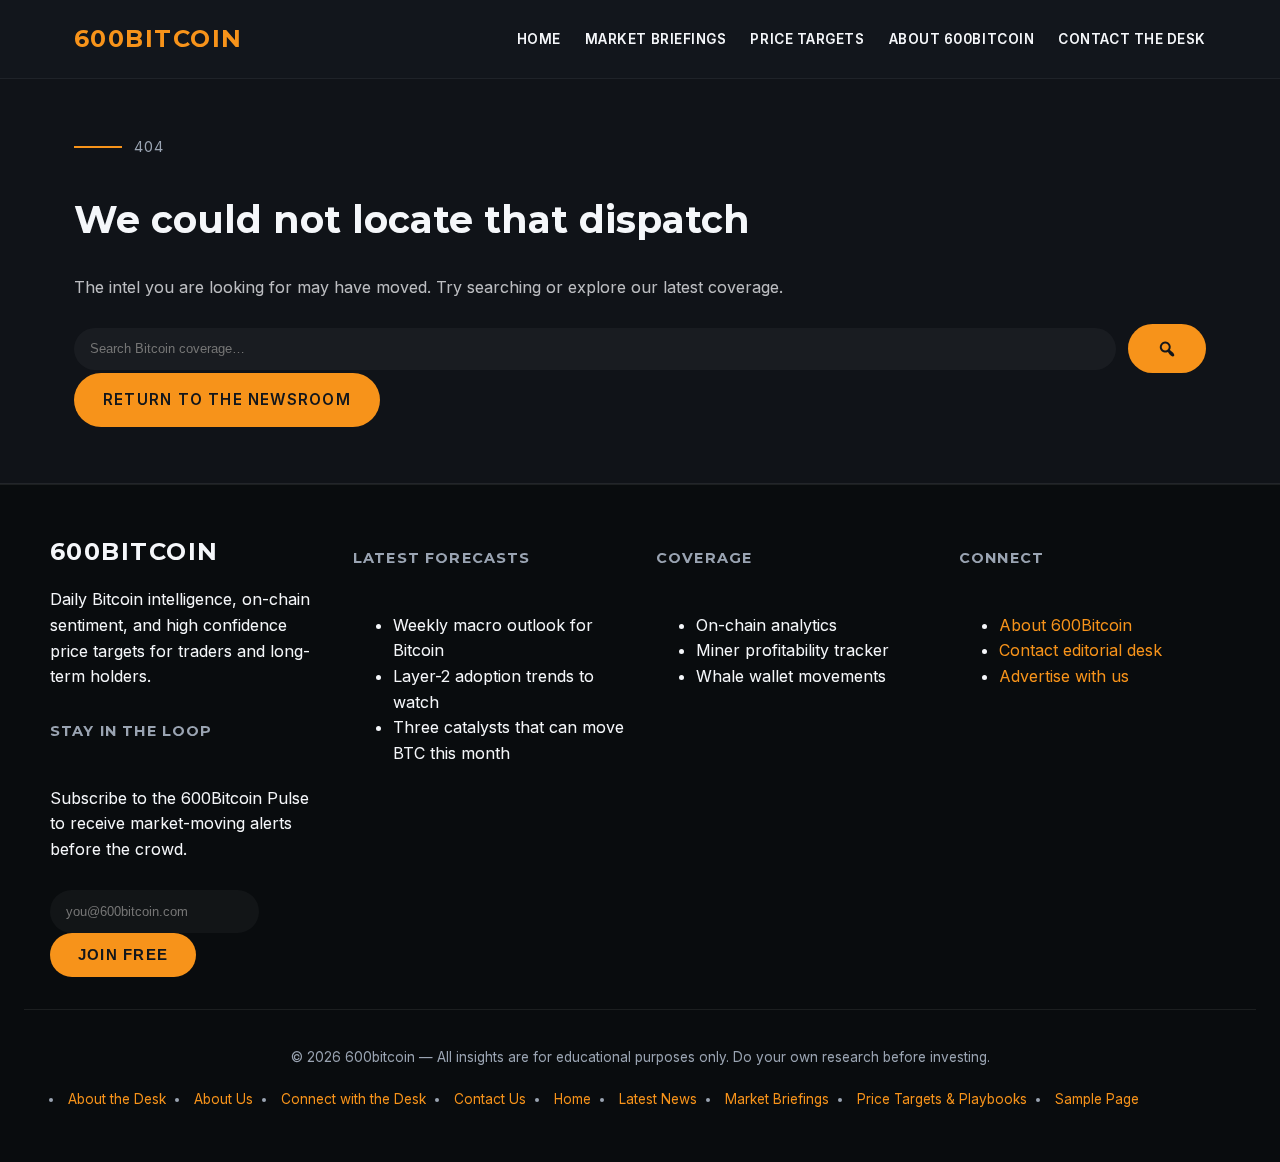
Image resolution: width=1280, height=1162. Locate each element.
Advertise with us (1064, 676)
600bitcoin (158, 38)
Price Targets (807, 39)
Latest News (658, 1099)
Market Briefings (656, 39)
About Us (223, 1099)
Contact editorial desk (1080, 650)
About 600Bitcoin (962, 39)
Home (539, 39)
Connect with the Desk (353, 1099)
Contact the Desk (1132, 39)
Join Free (123, 954)
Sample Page (1097, 1099)
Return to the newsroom (227, 399)
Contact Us (490, 1099)
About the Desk (117, 1099)
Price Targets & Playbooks (942, 1099)
